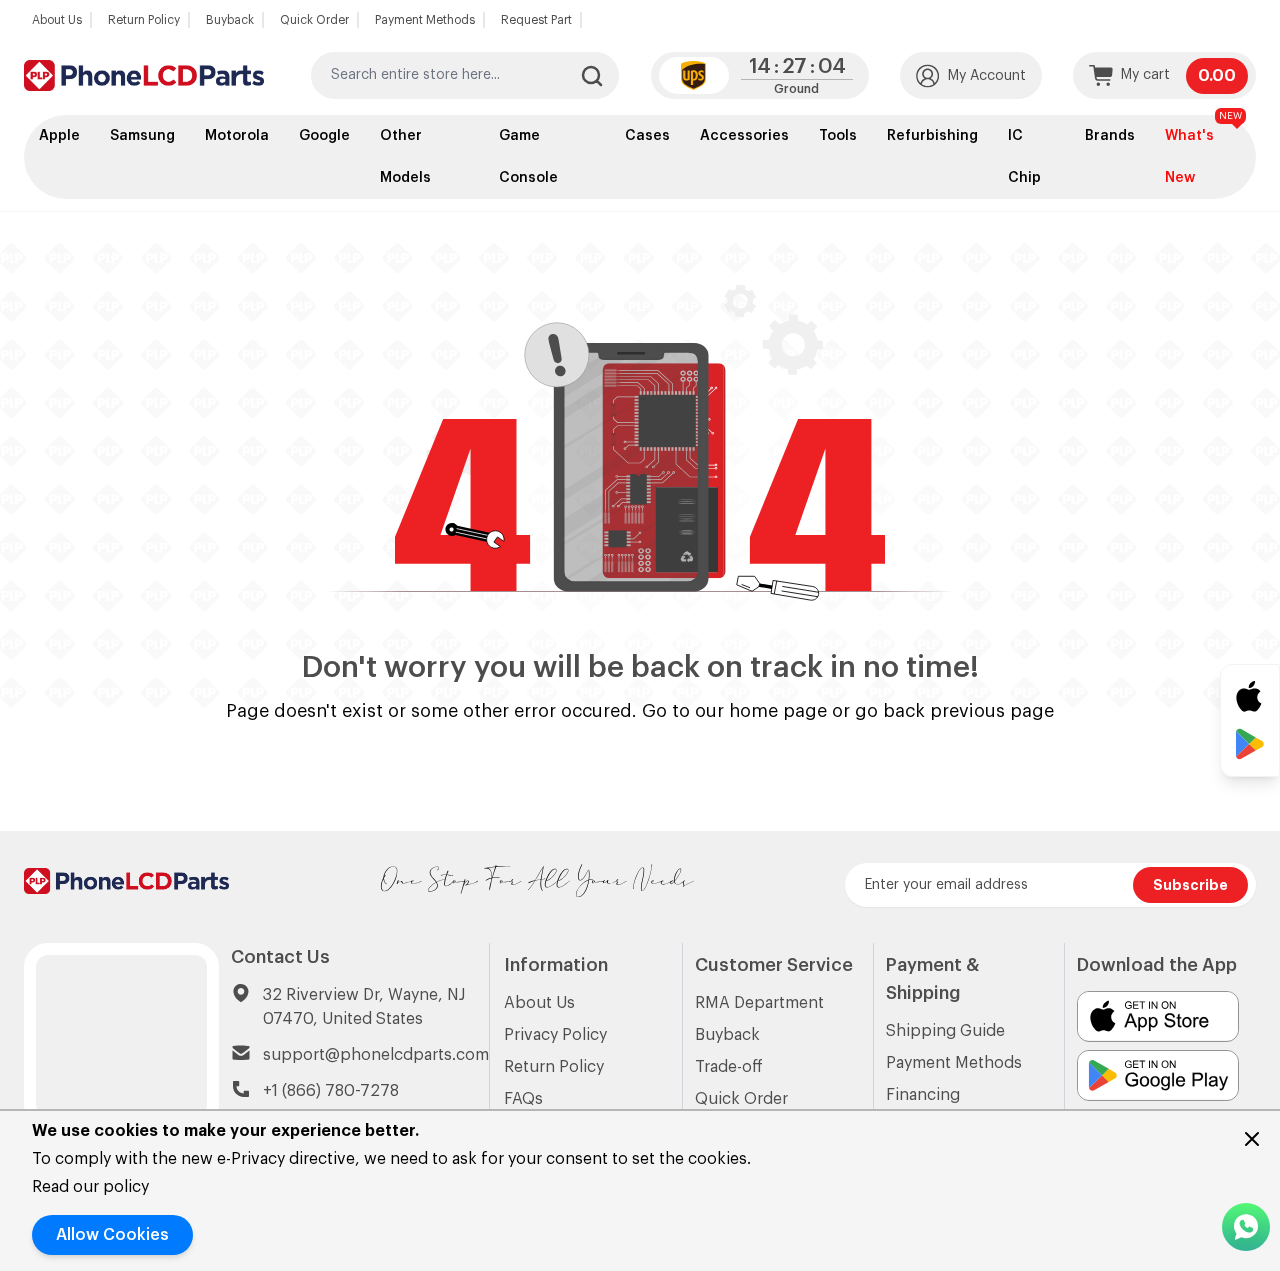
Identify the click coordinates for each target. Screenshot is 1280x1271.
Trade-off (729, 1067)
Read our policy (90, 1187)
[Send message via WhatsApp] (1246, 1227)
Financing (923, 1095)
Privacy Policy (555, 1035)
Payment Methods (425, 20)
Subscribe (1190, 885)
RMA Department (759, 1003)
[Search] (592, 76)
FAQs (523, 1099)
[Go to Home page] (144, 75)
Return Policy (144, 20)
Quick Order (314, 20)
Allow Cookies (112, 1235)
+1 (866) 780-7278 (331, 1091)
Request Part (536, 20)
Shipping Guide (945, 1031)
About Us (57, 20)
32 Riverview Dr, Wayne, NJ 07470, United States (364, 1007)
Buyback (230, 20)
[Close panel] (1252, 1139)
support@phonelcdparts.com (376, 1055)
